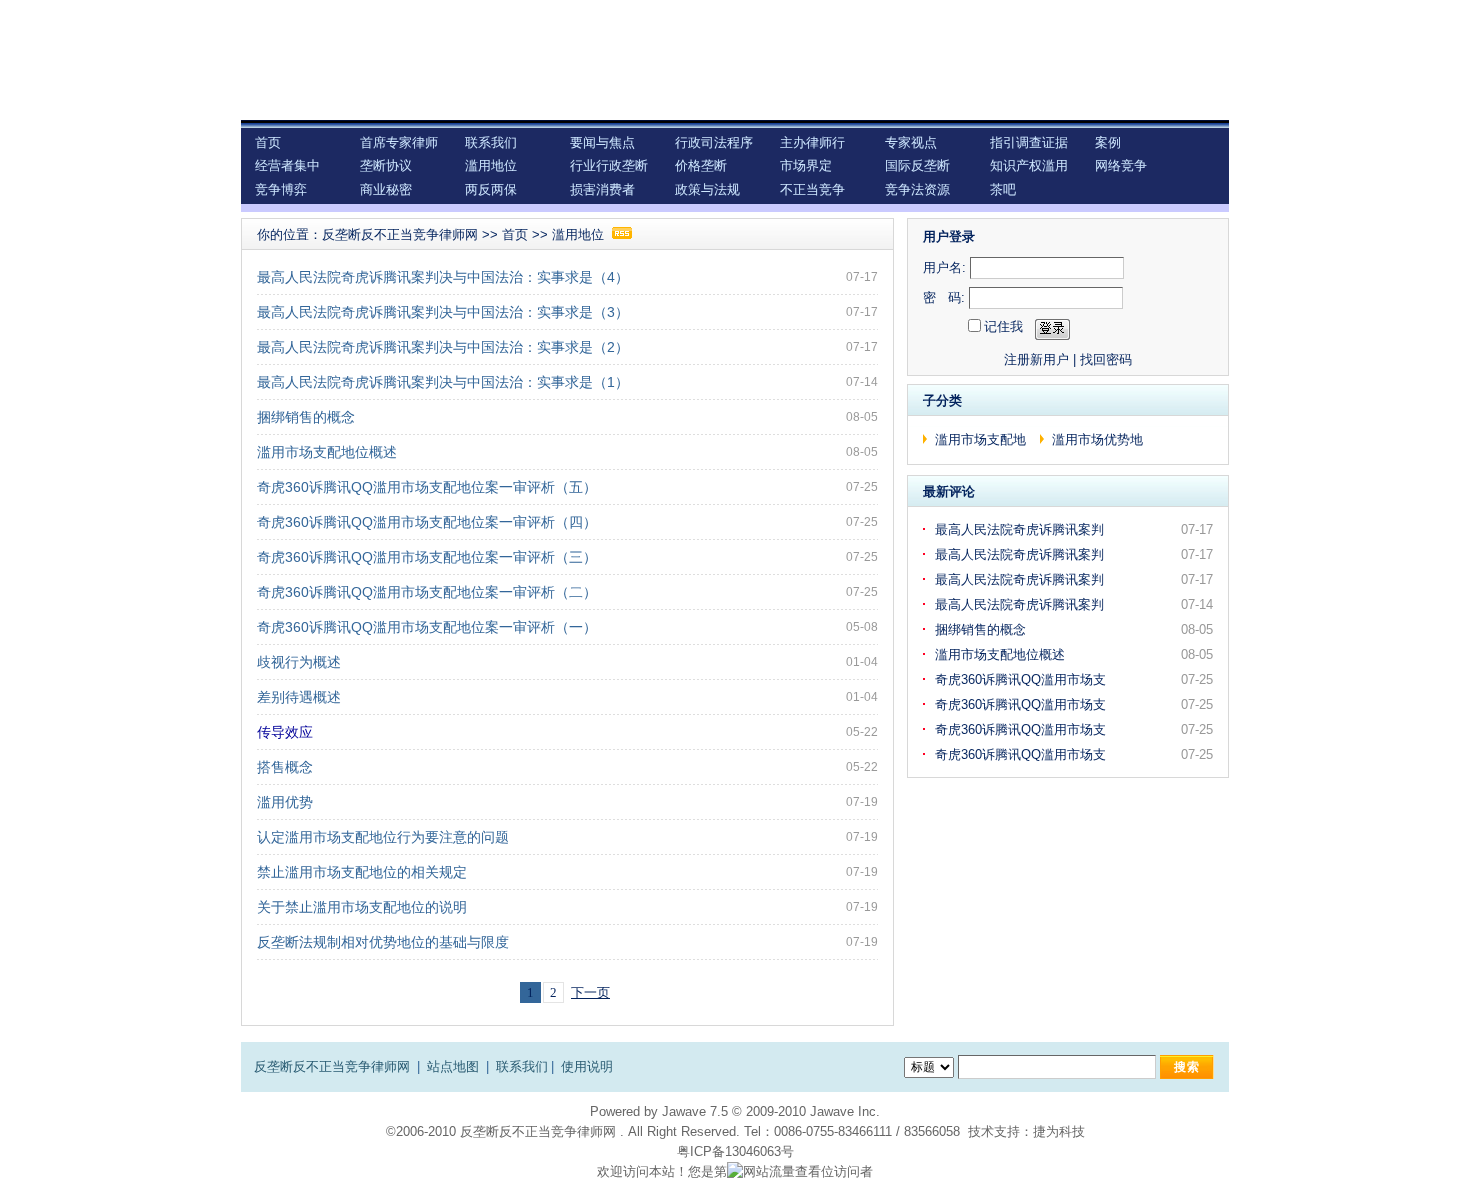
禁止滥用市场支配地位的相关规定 (362, 872)
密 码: (944, 297)
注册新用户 (1036, 359)
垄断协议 (386, 165)
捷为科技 (1059, 1131)
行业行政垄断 (609, 165)
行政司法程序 (714, 142)
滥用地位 (491, 165)
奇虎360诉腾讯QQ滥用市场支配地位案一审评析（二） (427, 592)
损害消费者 (602, 189)
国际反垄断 (917, 165)
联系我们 (491, 142)
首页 (268, 142)
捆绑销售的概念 (306, 417)
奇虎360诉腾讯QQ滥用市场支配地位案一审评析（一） (427, 627)
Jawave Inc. (845, 1111)
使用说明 (587, 1066)
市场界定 (806, 165)
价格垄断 (701, 165)
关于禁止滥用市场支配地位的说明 (362, 907)
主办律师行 (812, 142)
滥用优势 (285, 802)
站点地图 (453, 1066)
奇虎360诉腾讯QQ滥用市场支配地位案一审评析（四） (427, 522)
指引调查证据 (1029, 142)
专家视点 (911, 142)
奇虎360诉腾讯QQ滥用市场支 (1022, 679)
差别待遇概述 (299, 697)
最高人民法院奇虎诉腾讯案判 (1021, 529)
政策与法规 (707, 189)
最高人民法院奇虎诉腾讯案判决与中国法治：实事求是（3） (443, 312)
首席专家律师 (399, 142)
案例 (1108, 142)
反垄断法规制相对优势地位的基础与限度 (383, 942)
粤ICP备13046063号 (735, 1151)
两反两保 (491, 189)
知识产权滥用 (1029, 165)
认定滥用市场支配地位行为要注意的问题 (383, 837)
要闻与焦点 (602, 142)
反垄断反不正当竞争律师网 (400, 234)
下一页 (590, 992)
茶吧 (1003, 189)
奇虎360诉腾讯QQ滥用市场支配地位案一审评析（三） (427, 557)
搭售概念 (285, 767)
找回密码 (1106, 359)
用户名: (944, 267)
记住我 (1003, 326)
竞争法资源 (917, 189)
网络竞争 (1121, 165)
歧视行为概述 (299, 662)
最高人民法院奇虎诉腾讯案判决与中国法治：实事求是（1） (443, 382)
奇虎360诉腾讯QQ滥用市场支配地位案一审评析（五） (427, 487)
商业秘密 (386, 189)
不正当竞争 (812, 189)
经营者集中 (287, 165)
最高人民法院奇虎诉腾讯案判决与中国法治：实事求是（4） (443, 277)
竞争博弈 (281, 189)
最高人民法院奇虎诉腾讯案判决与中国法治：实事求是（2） (443, 347)
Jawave (684, 1111)
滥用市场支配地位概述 (327, 452)
